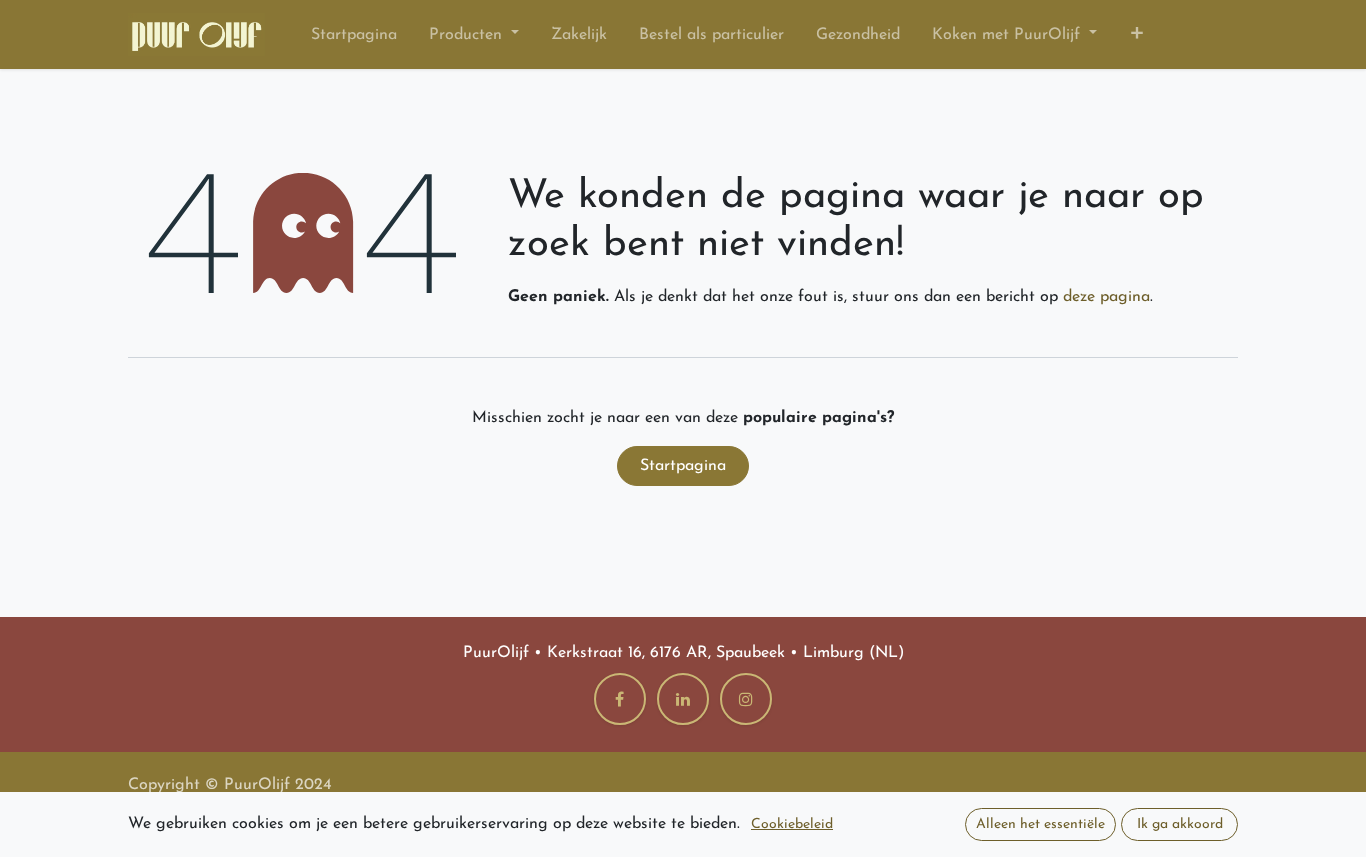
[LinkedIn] (683, 699)
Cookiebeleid (792, 824)
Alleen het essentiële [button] (1040, 824)
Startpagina (683, 466)
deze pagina (1106, 297)
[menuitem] (354, 35)
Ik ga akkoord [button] (1180, 824)
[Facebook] (620, 699)
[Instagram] (746, 699)
